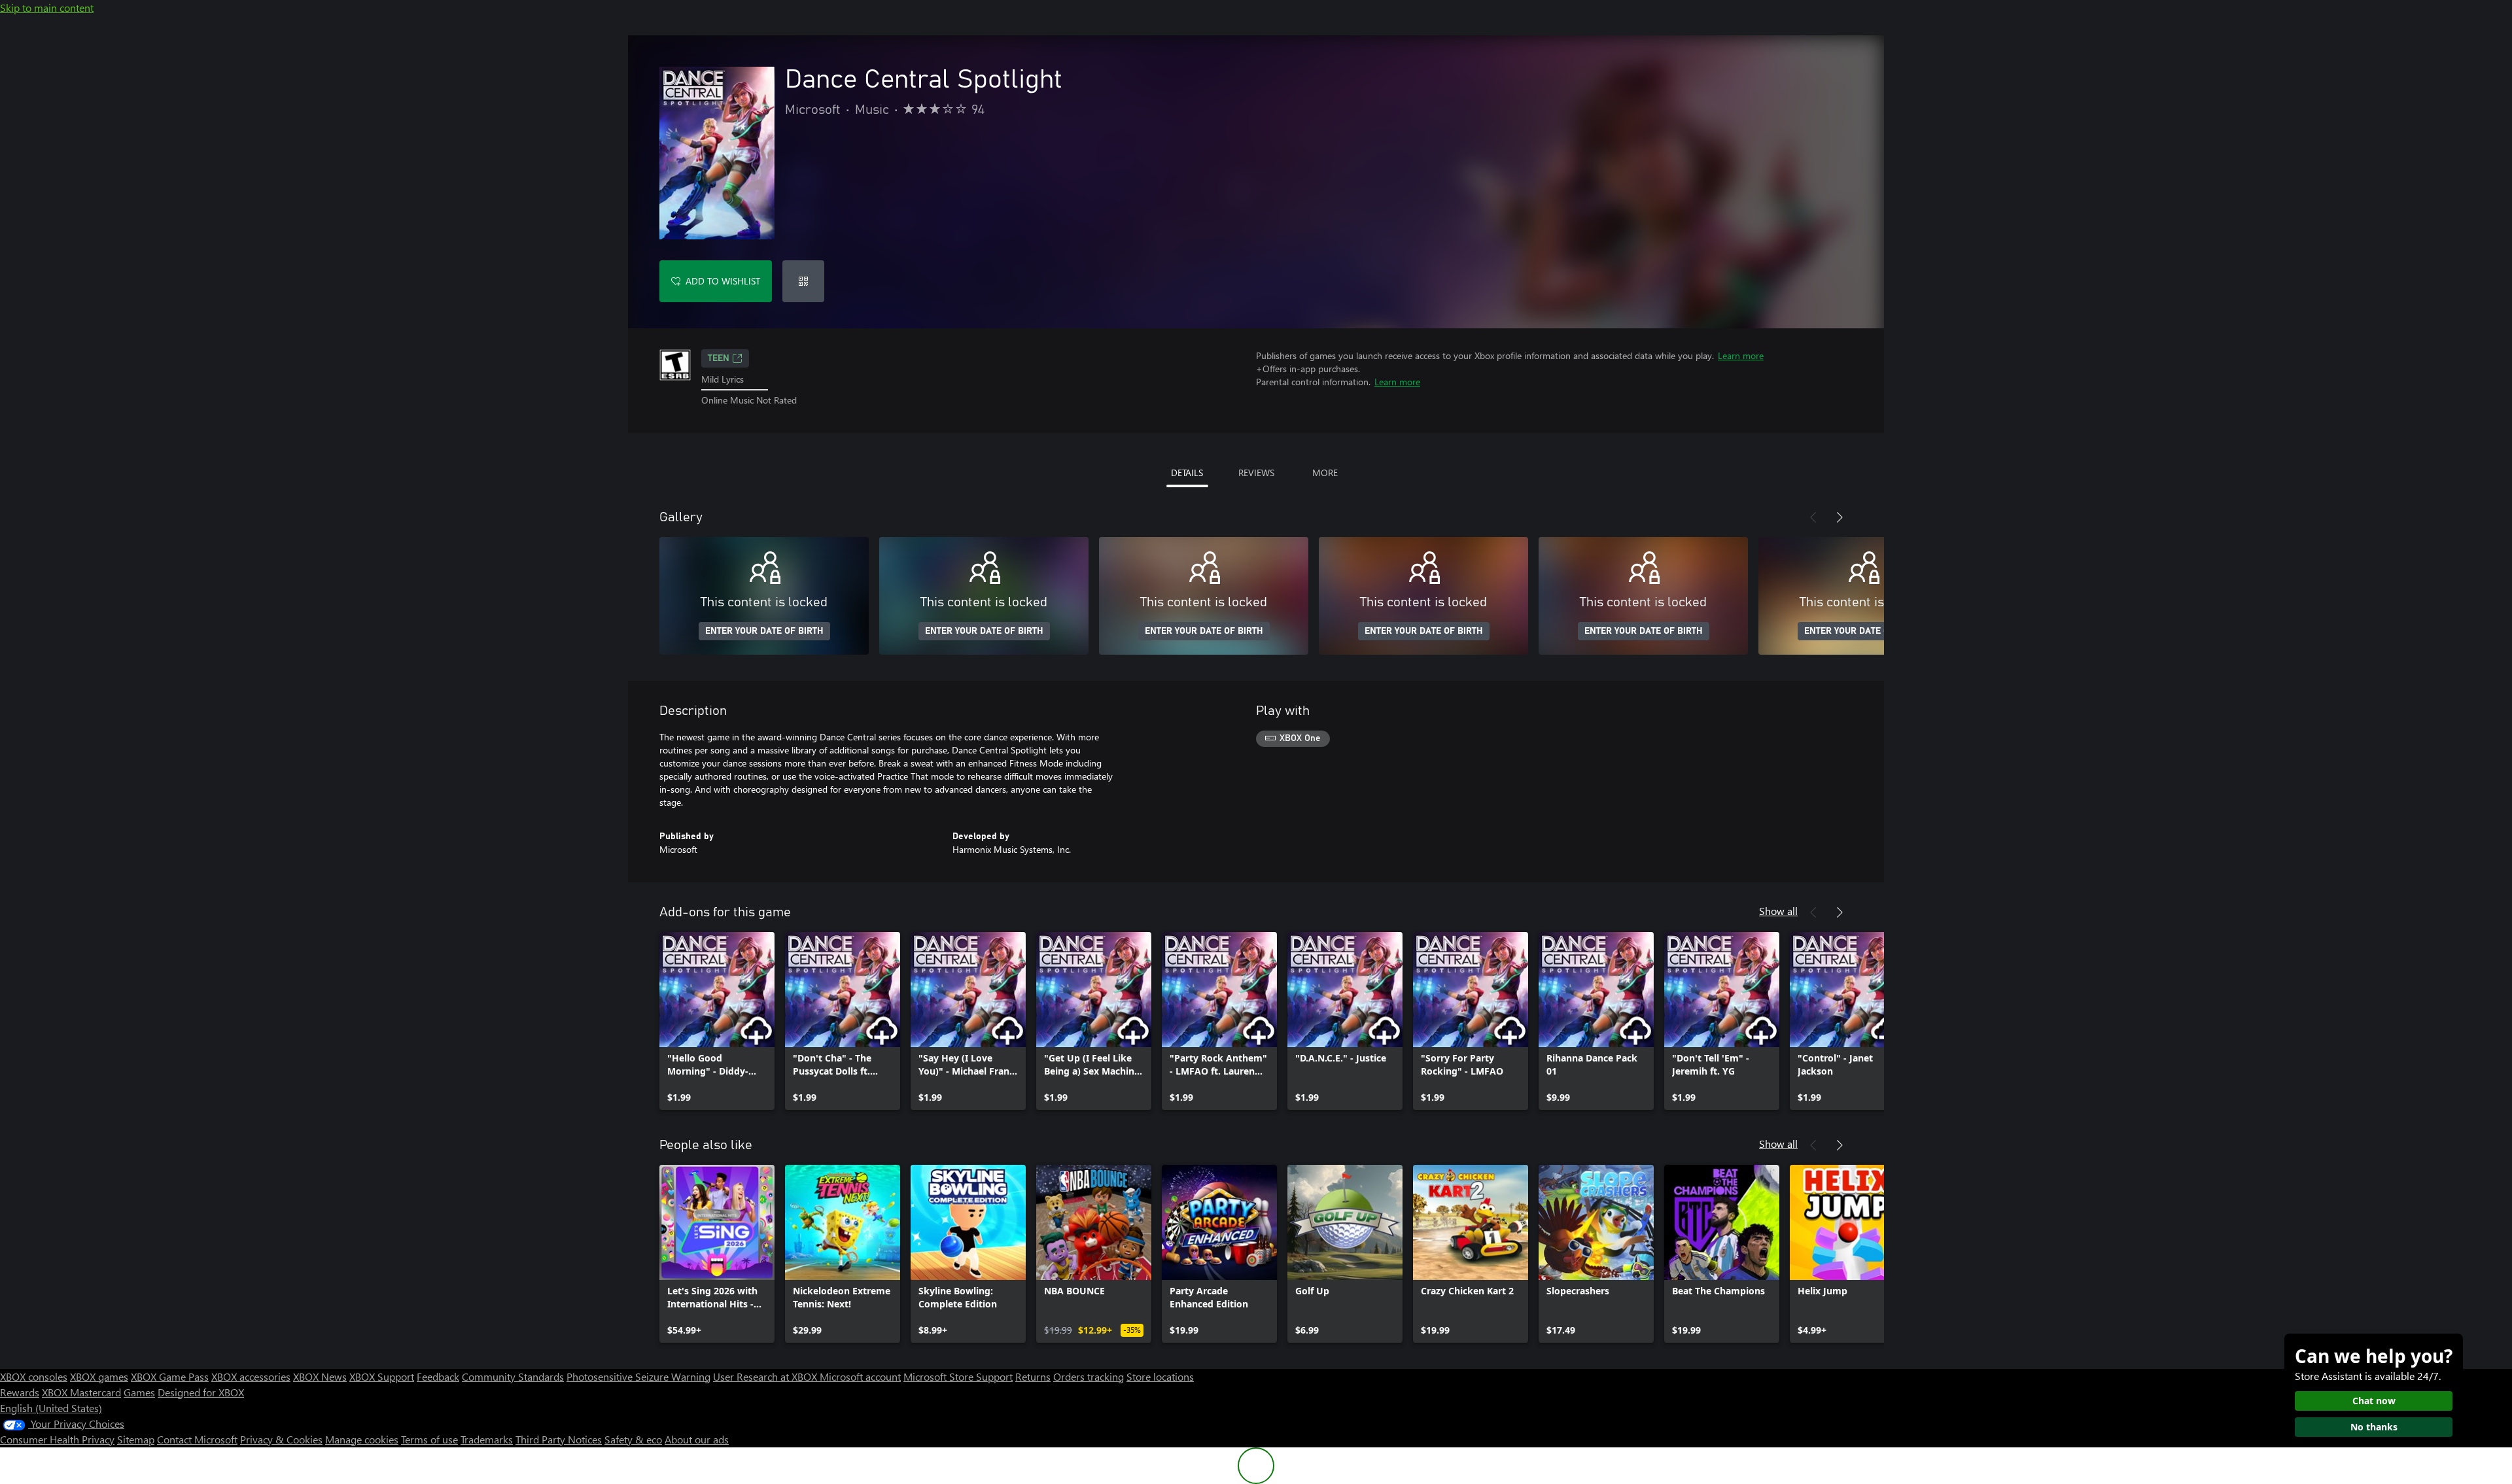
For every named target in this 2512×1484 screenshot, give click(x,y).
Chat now (2374, 1401)
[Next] (1840, 517)
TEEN (719, 358)
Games (139, 1392)
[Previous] (1813, 517)
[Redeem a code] (803, 281)
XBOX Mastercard (81, 1392)
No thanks (2374, 1427)
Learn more (1741, 355)
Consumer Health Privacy (57, 1439)
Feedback (438, 1376)
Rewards (20, 1392)
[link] (717, 1021)
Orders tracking (1089, 1376)
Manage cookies (362, 1439)
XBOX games (99, 1376)
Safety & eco (633, 1439)
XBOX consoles (34, 1376)
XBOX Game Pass (170, 1376)
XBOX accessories (251, 1376)
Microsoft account (860, 1376)
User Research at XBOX (766, 1376)
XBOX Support (382, 1376)
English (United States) (51, 1408)
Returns (1033, 1376)
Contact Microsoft (197, 1439)
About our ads (697, 1439)
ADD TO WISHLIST (723, 281)
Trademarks (487, 1439)
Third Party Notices (559, 1439)
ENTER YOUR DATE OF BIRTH (764, 631)
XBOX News (320, 1376)
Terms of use (429, 1439)
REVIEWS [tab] (1256, 473)
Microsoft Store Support (958, 1376)
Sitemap (136, 1439)
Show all (1778, 911)
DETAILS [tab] (1187, 473)
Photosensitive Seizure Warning (638, 1376)
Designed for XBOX (201, 1392)
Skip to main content (47, 8)
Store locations (1160, 1376)
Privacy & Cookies (281, 1439)
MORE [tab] (1325, 473)
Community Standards (513, 1376)
